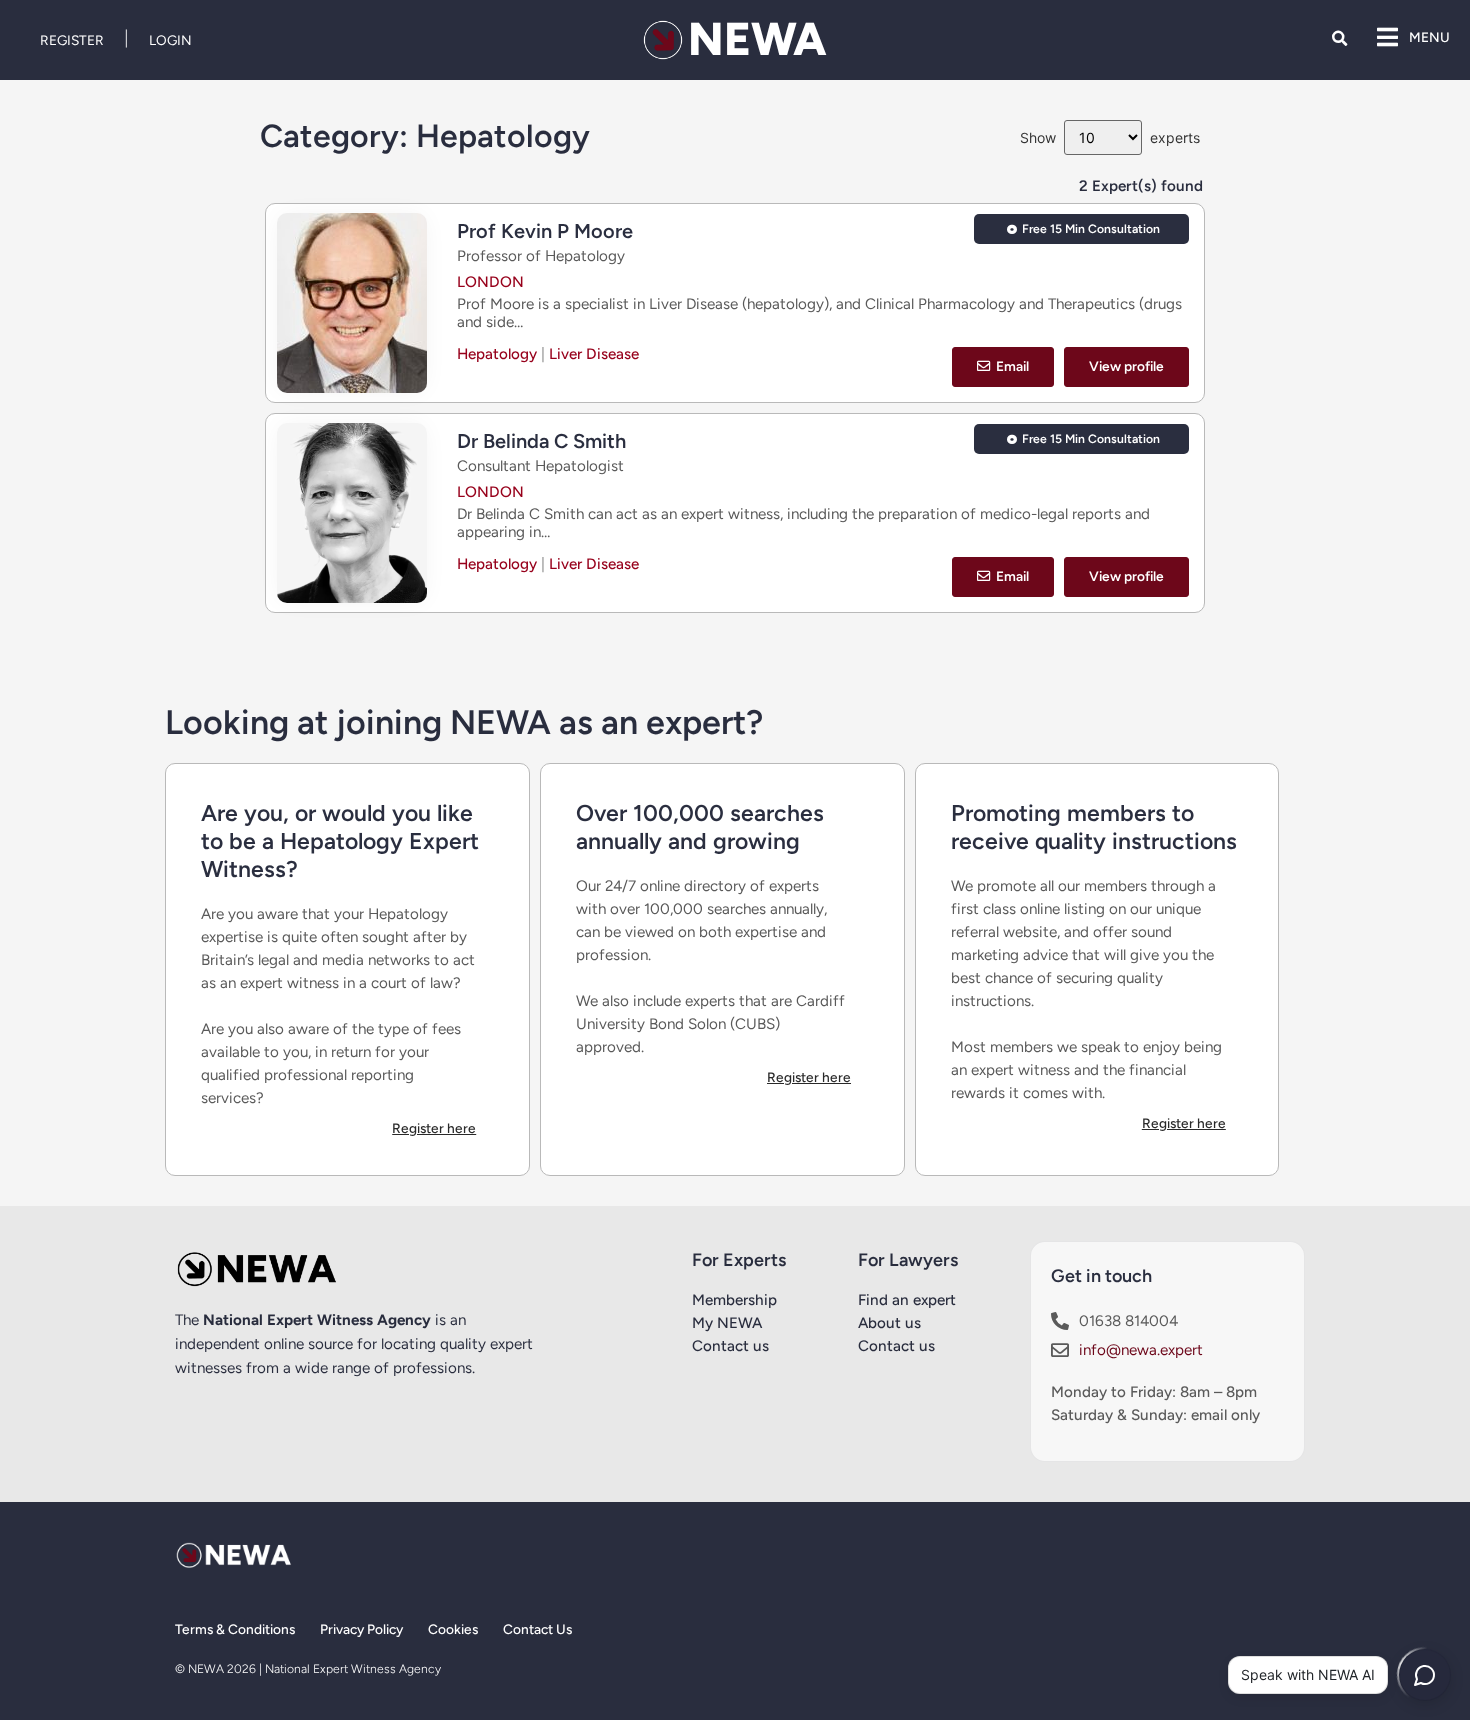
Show (1038, 138)
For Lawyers (908, 1260)
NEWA (757, 39)
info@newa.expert (1141, 1350)
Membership (734, 1300)
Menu (1429, 37)
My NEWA (727, 1323)
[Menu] (1387, 37)
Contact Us (537, 1629)
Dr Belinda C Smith (541, 441)
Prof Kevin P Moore (545, 231)
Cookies (453, 1629)
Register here (434, 1128)
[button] (1339, 38)
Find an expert (907, 1300)
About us (889, 1323)
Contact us (730, 1346)
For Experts (739, 1260)
